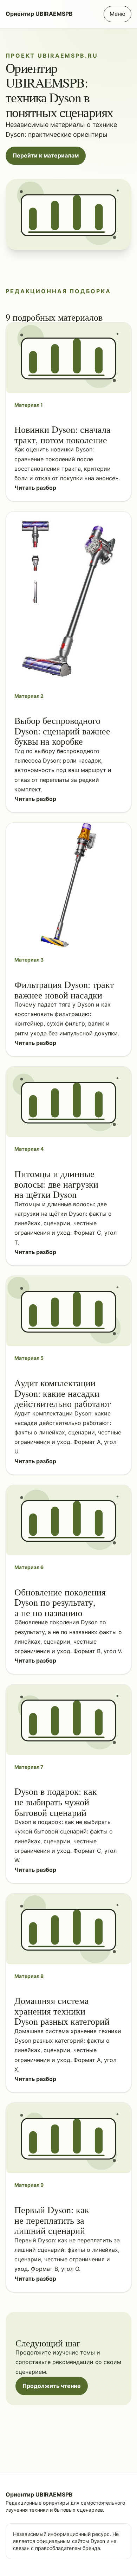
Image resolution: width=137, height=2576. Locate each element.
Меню (118, 14)
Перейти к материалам (46, 155)
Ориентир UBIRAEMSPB (39, 14)
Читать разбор (35, 488)
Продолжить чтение (52, 2386)
